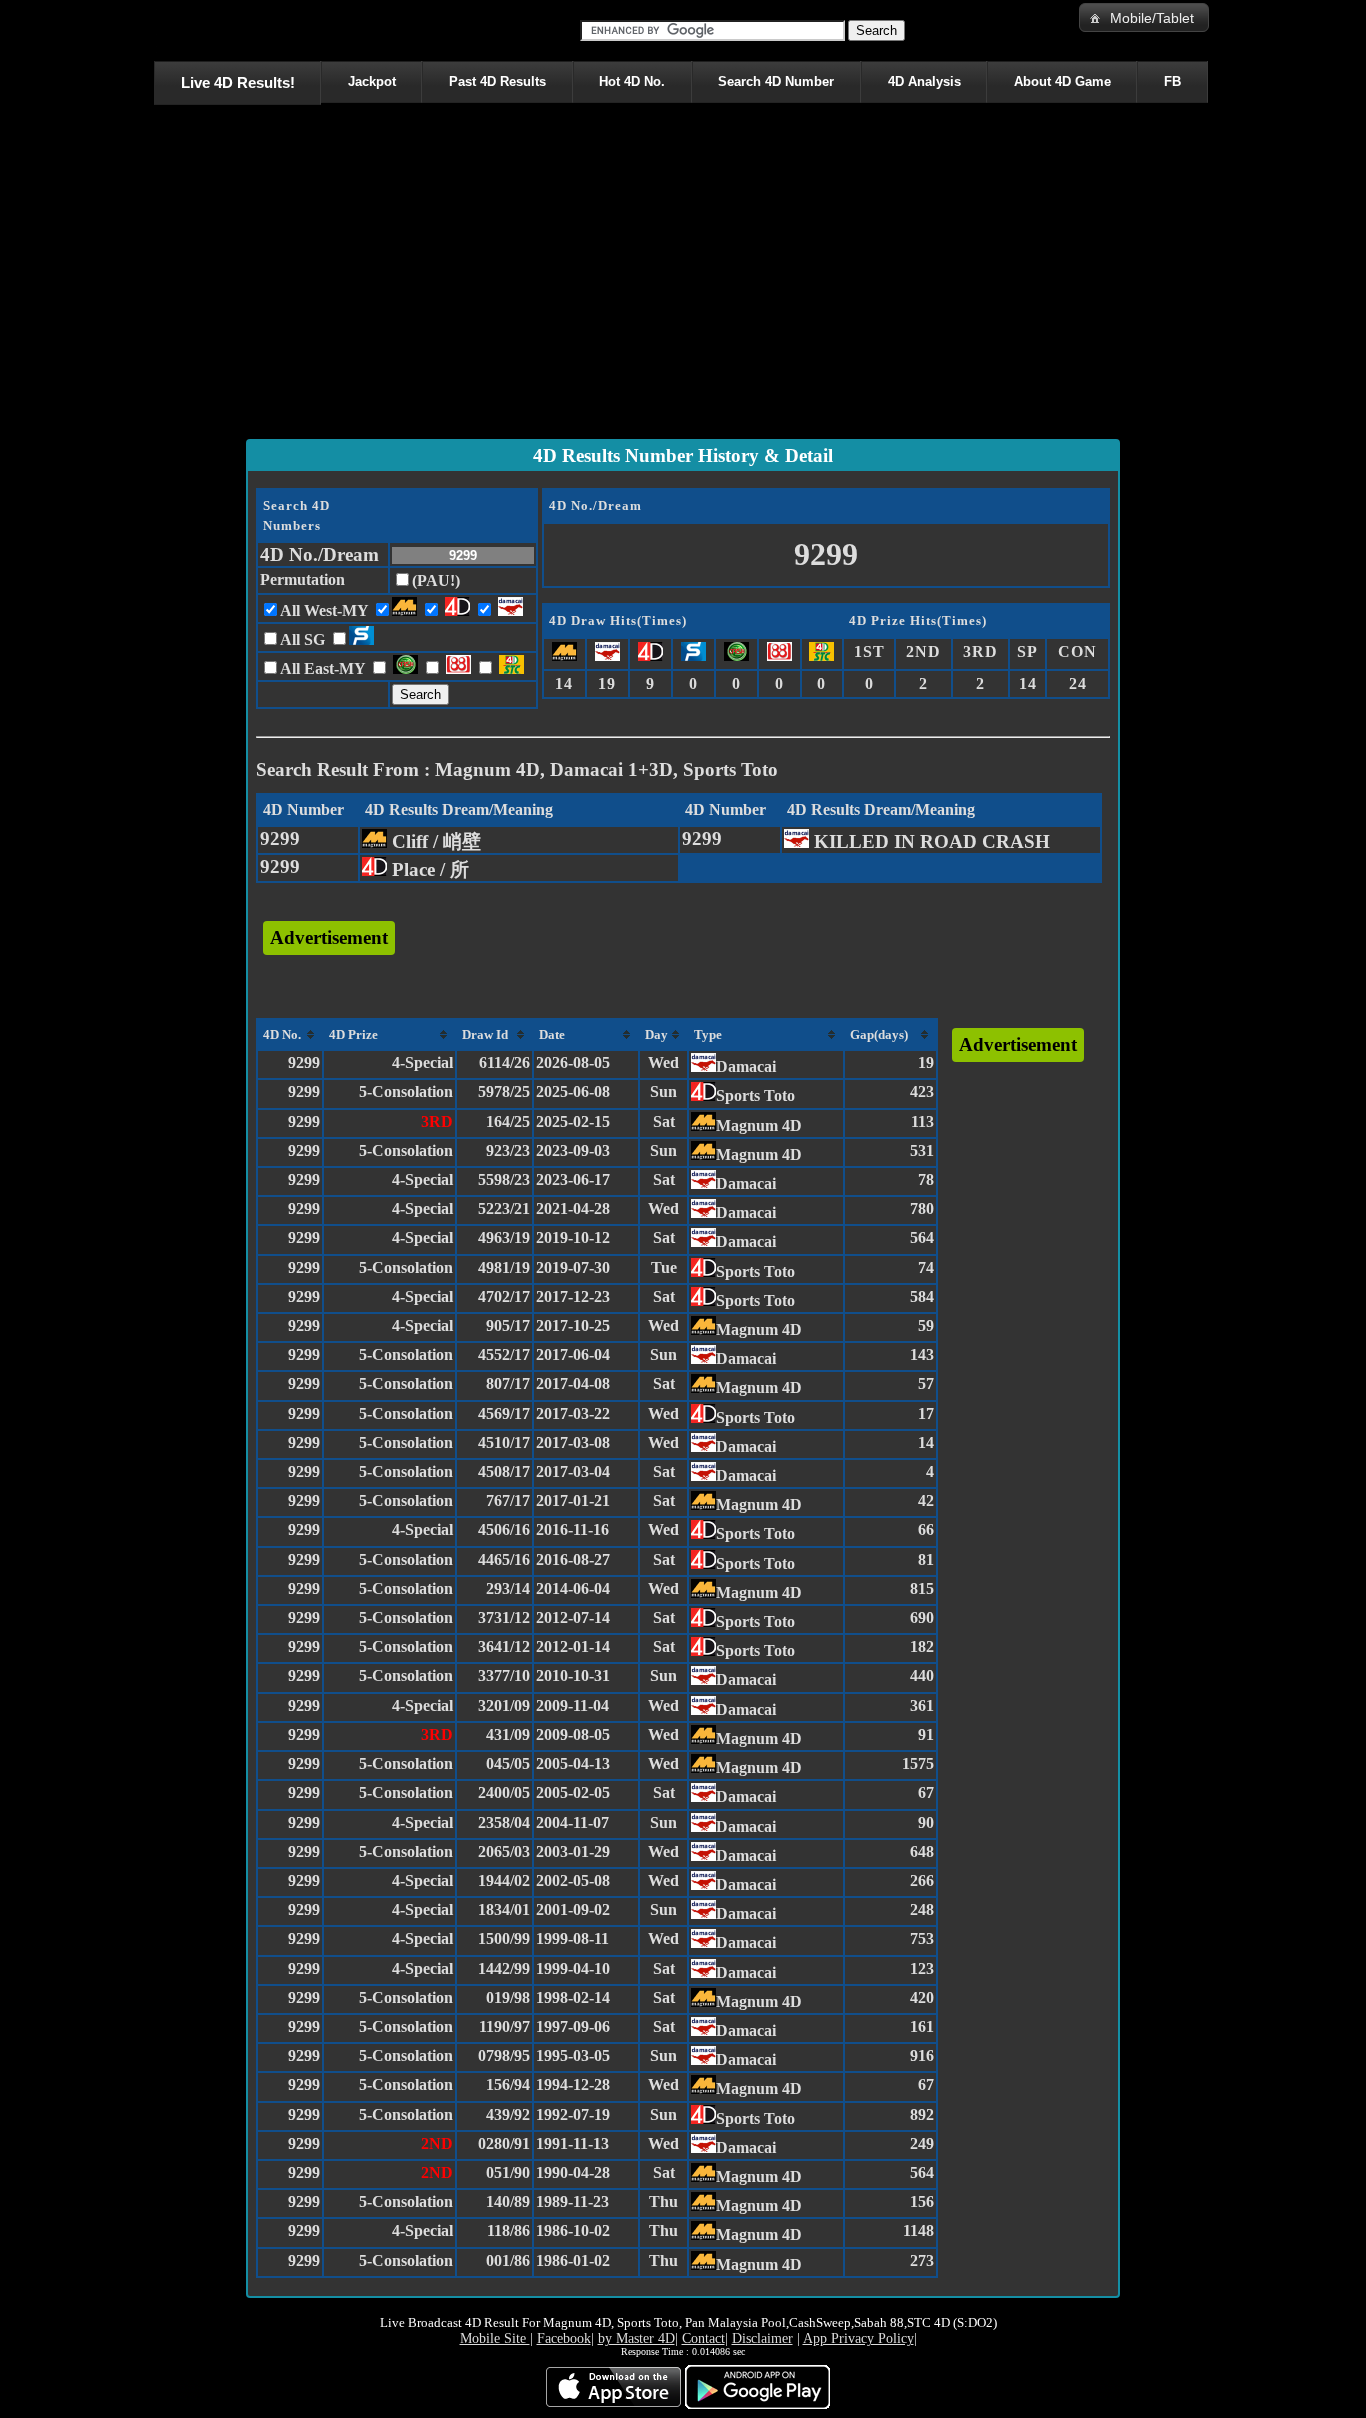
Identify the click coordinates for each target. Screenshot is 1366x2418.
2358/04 (504, 1822)
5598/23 (504, 1179)
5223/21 (504, 1208)
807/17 (508, 1383)
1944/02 (504, 1880)
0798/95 (504, 2055)
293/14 (508, 1588)
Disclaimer (762, 2338)
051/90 (508, 2172)
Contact (703, 2338)
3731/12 (504, 1617)
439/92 (508, 2114)
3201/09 (504, 1705)
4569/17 (504, 1413)
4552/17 (504, 1354)
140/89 (508, 2201)
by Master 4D (636, 2338)
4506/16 (504, 1529)
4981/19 (504, 1267)
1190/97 (504, 2026)
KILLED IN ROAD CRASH (929, 841)
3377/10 (504, 1675)
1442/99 (504, 1968)
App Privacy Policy (858, 2338)
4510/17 (504, 1442)
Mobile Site (495, 2338)
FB (1172, 81)
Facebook (564, 2338)
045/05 (508, 1763)
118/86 (508, 2230)
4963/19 (504, 1237)
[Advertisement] (683, 276)
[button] (1144, 17)
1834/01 (504, 1909)
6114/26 (504, 1062)
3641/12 (504, 1646)
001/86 (508, 2260)
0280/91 (504, 2143)
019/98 (508, 1997)
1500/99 (504, 1938)
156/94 (508, 2084)
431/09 (508, 1734)
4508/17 (504, 1471)
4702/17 (504, 1296)
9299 (280, 838)
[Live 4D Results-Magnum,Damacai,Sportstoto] (157, 30)
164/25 (508, 1121)
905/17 (508, 1325)
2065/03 (504, 1851)
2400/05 (504, 1792)
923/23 (508, 1150)
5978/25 (504, 1091)
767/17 (508, 1500)
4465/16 (504, 1559)
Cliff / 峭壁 (434, 841)
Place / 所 (428, 869)
